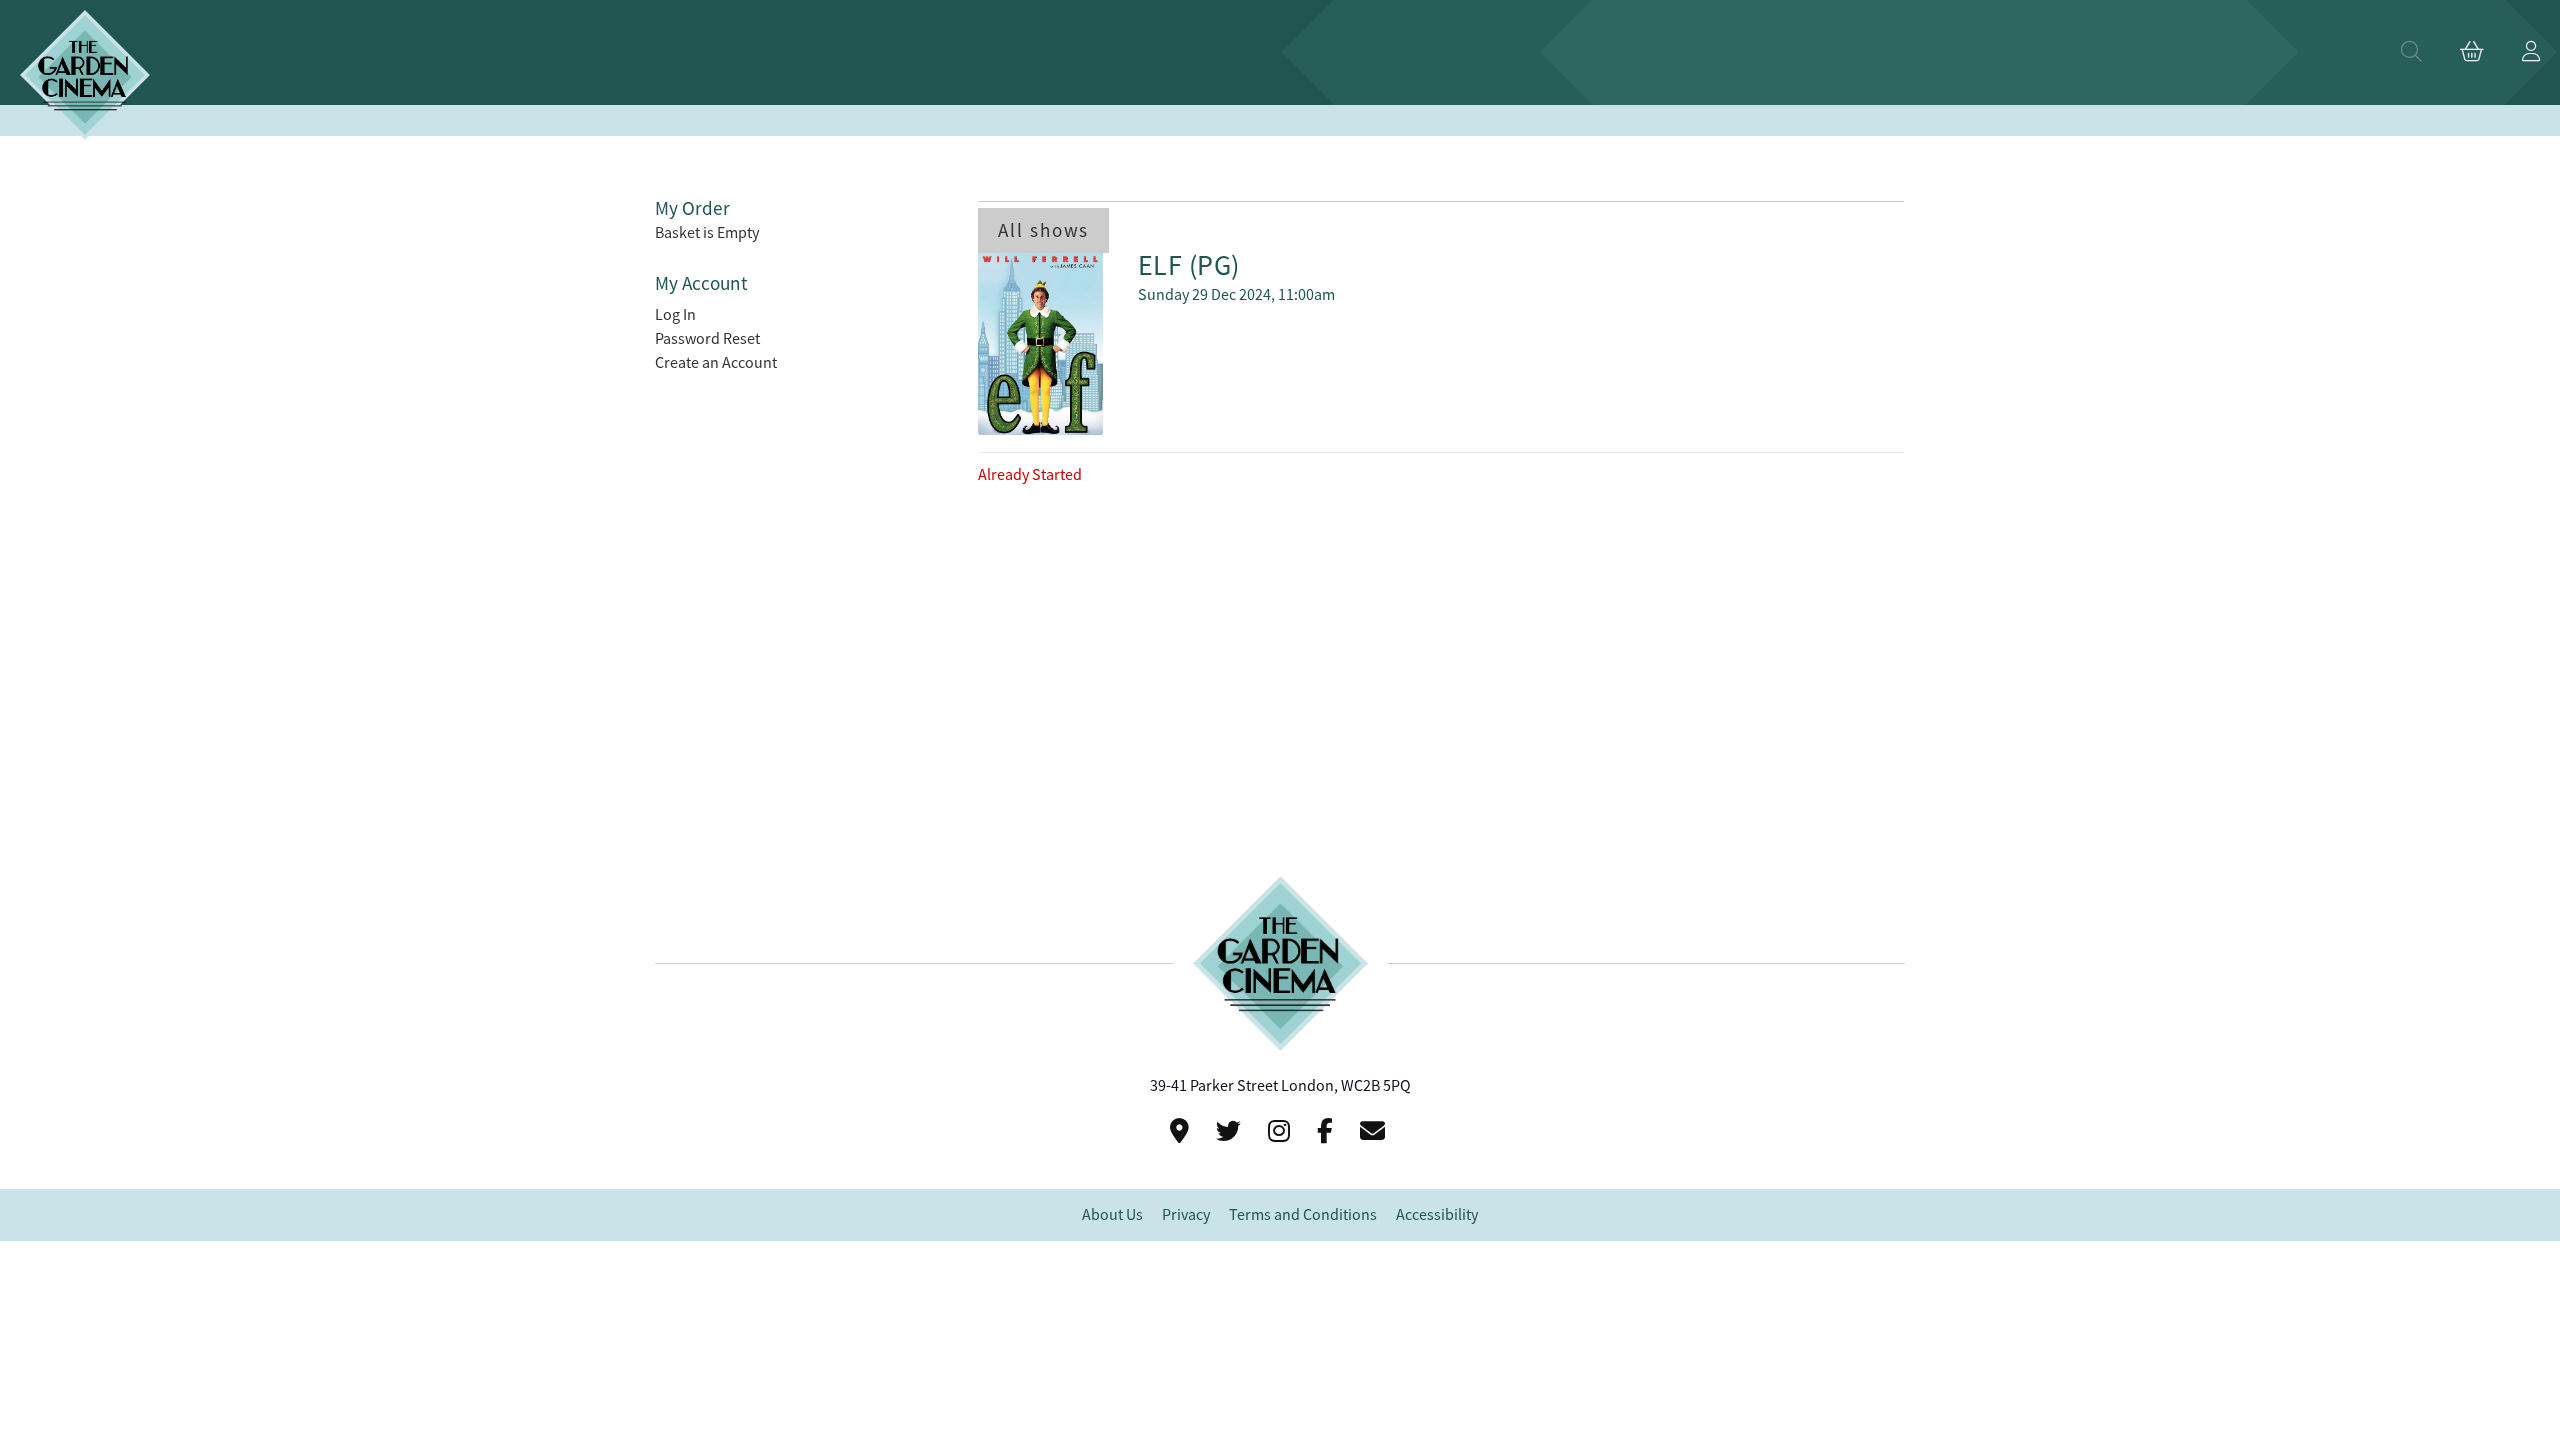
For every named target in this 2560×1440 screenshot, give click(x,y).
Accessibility (1437, 1215)
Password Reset (707, 339)
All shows (1043, 230)
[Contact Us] (1182, 1131)
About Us (1112, 1215)
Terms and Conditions (1303, 1215)
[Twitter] (1231, 1131)
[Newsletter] (1375, 1131)
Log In (675, 315)
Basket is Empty (707, 233)
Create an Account (716, 363)
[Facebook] (1328, 1131)
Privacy (1186, 1215)
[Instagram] (1282, 1131)
